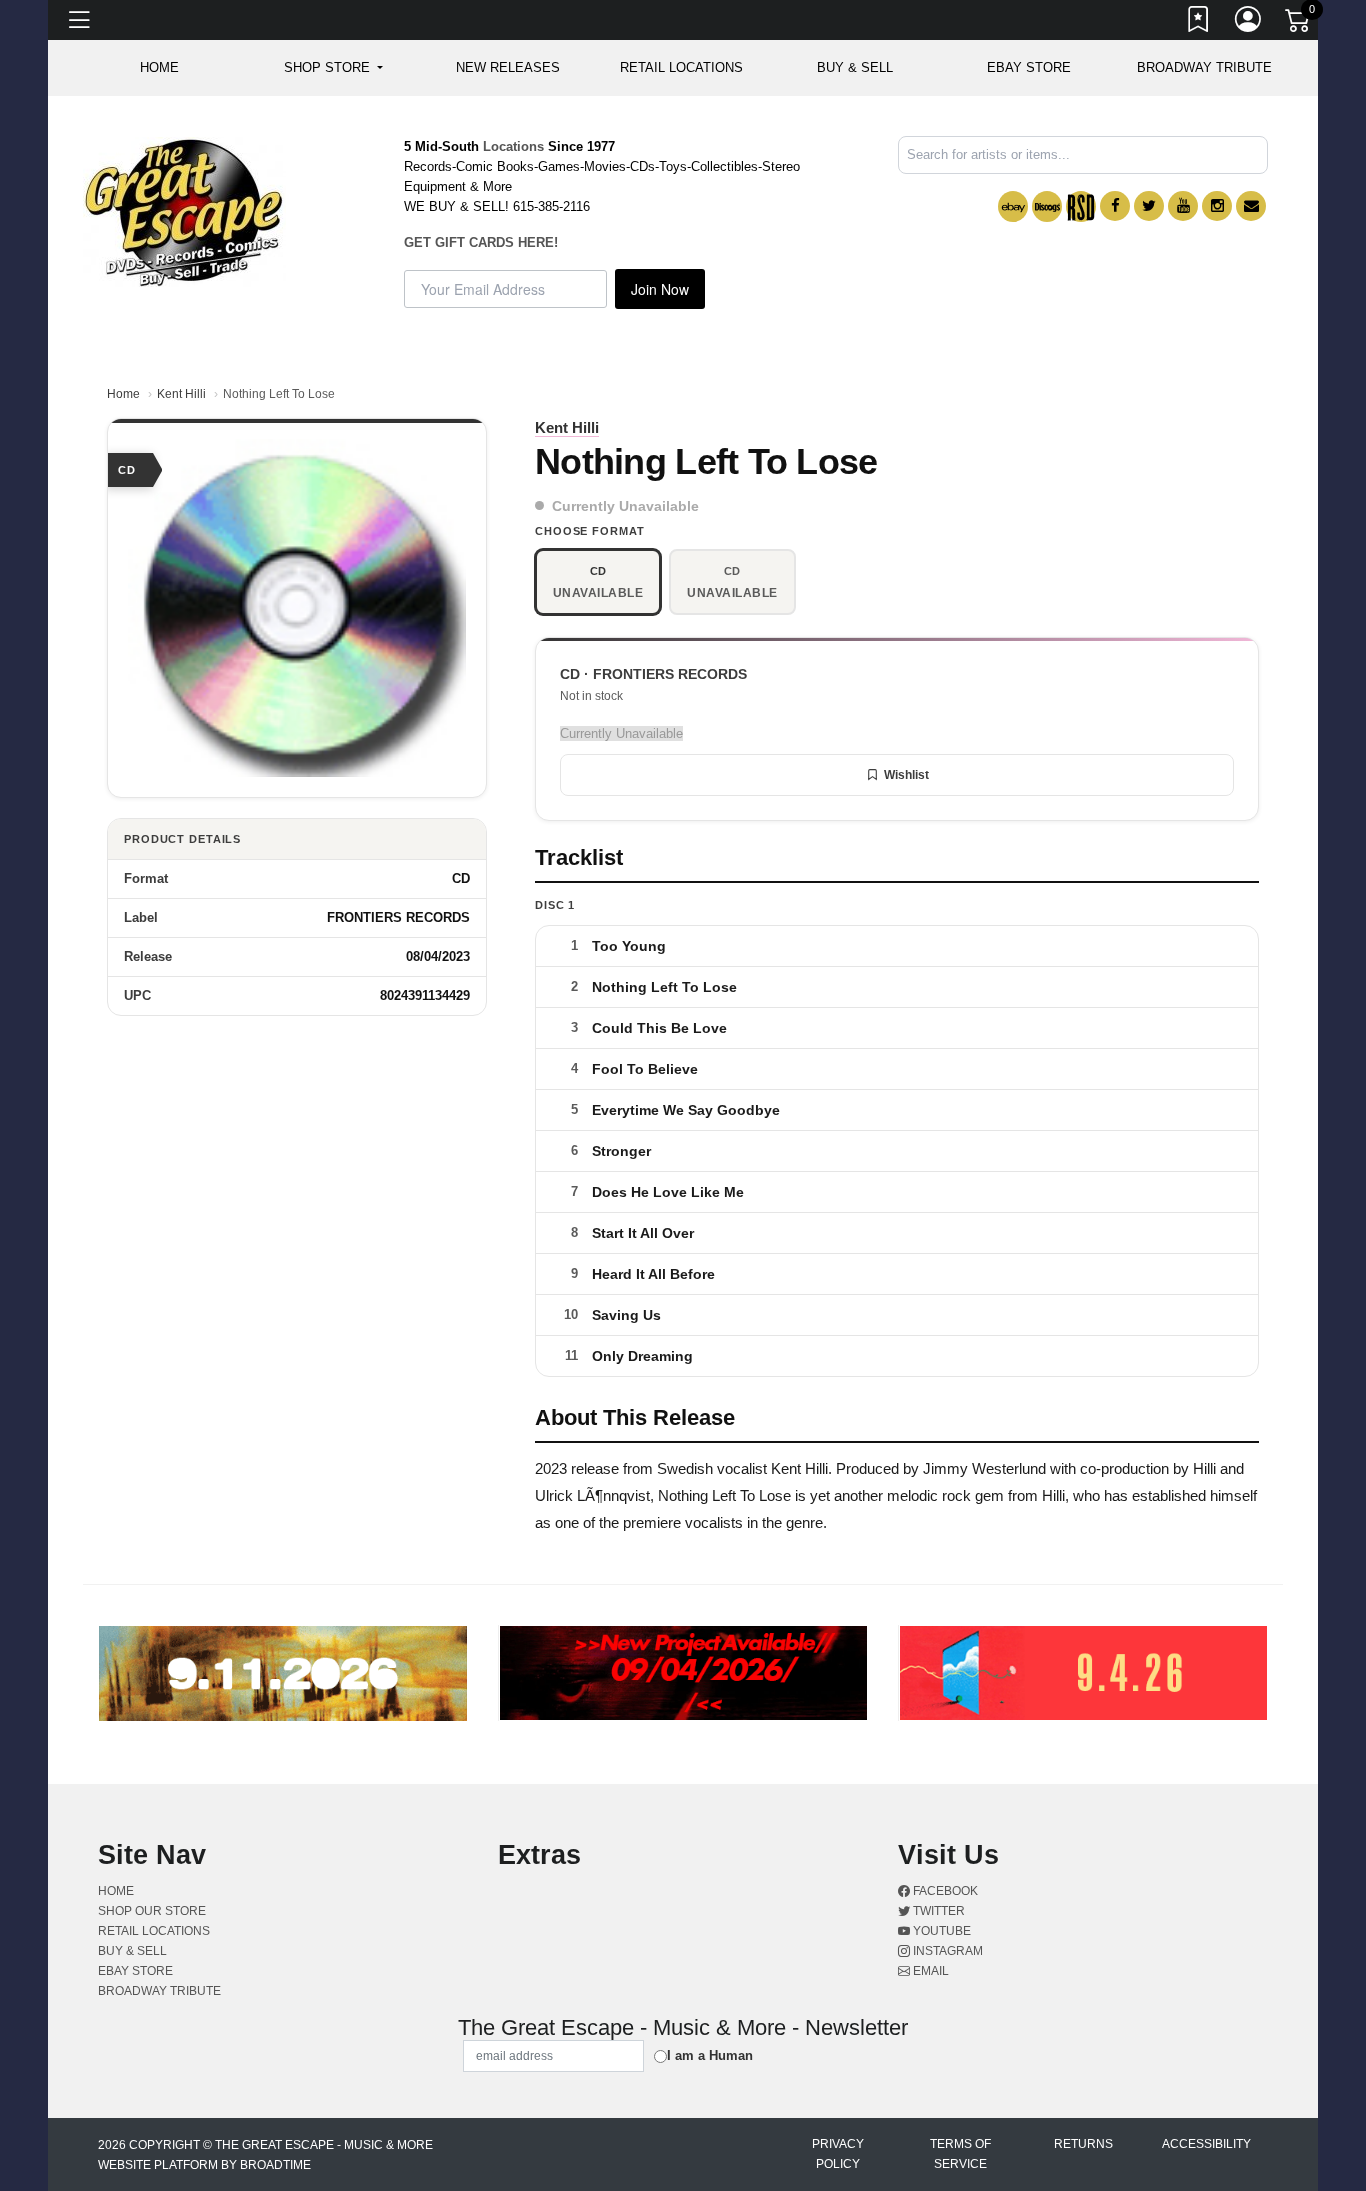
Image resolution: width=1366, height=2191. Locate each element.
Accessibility (1206, 2144)
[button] (333, 68)
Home (123, 394)
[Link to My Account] (1249, 23)
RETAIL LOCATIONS (681, 67)
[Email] (1251, 206)
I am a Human (710, 2055)
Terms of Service (960, 2154)
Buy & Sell (855, 67)
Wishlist (906, 775)
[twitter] (1149, 206)
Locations (513, 146)
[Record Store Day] (1081, 206)
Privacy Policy (838, 2154)
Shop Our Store (152, 1911)
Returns (1083, 2144)
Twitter (937, 1911)
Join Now (660, 289)
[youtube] (1183, 206)
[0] (1299, 24)
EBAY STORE (1029, 67)
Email (929, 1971)
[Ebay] (1013, 206)
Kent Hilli (181, 394)
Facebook (944, 1891)
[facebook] (1115, 206)
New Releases (508, 67)
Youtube (940, 1931)
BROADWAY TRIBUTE (1204, 67)
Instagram (946, 1951)
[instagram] (1217, 206)
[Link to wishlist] (1199, 23)
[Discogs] (1047, 206)
